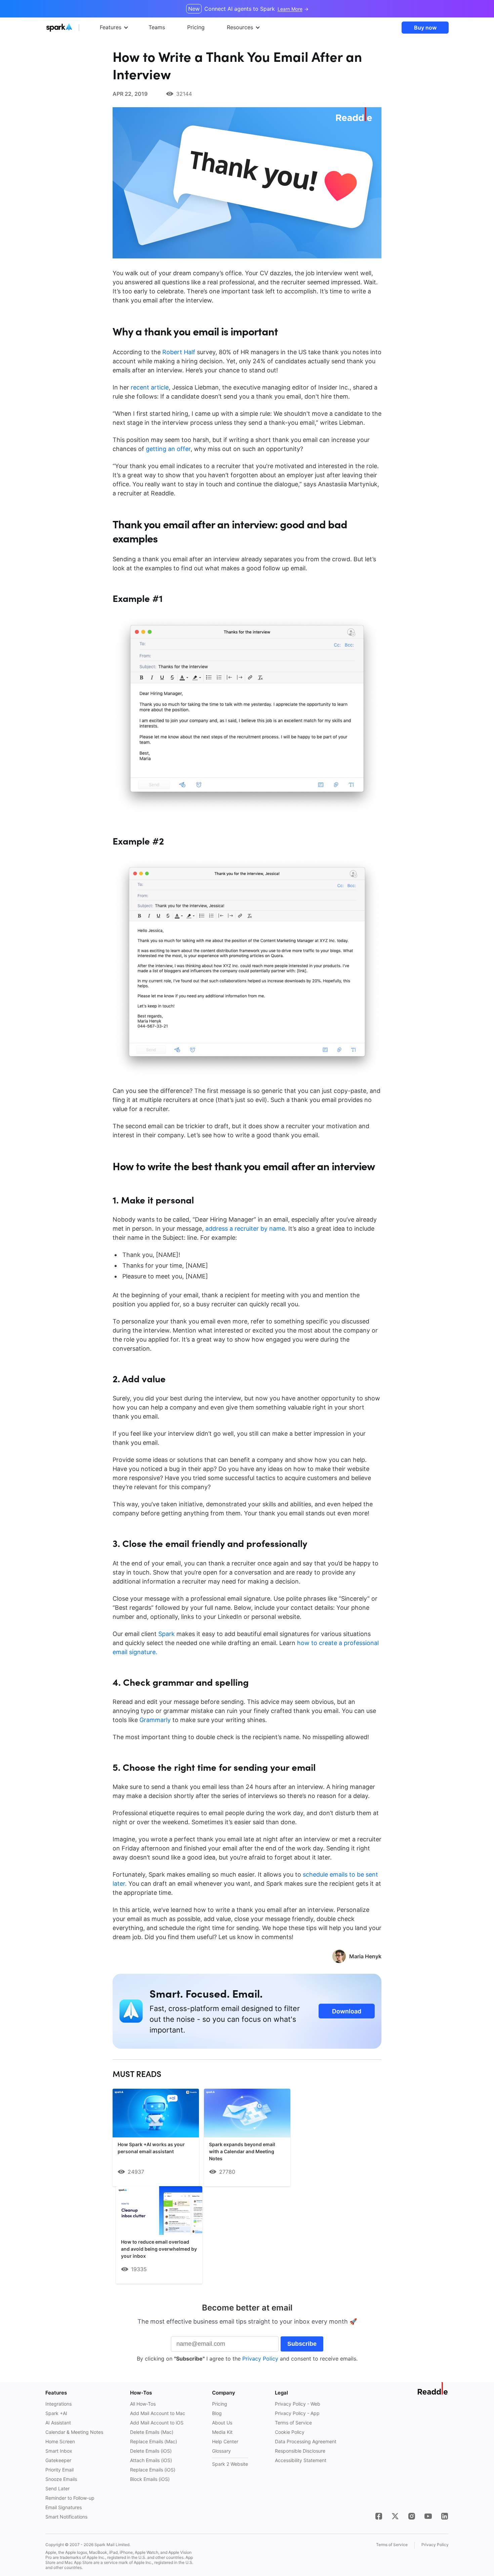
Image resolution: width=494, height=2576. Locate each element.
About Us (222, 2423)
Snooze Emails (61, 2479)
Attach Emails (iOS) (151, 2460)
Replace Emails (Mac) (154, 2441)
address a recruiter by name (245, 1229)
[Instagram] (412, 2516)
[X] (395, 2516)
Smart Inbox (59, 2451)
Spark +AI (56, 2413)
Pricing (220, 2404)
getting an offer (168, 449)
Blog (217, 2413)
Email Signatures (64, 2507)
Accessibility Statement (301, 2460)
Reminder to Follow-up (70, 2498)
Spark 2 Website (230, 2464)
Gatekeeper (58, 2460)
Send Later (57, 2488)
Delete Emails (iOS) (151, 2451)
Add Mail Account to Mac (158, 2413)
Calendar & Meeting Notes (74, 2432)
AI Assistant (58, 2423)
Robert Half (180, 352)
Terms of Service (293, 2423)
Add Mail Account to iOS (157, 2423)
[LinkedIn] (445, 2516)
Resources (240, 27)
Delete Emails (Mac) (152, 2432)
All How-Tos (143, 2404)
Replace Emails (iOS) (153, 2470)
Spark (167, 1634)
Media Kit (222, 2432)
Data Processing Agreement (306, 2441)
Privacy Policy (260, 2359)
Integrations (58, 2404)
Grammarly (155, 1720)
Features (111, 27)
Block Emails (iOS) (150, 2479)
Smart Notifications (66, 2517)
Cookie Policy (290, 2432)
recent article (150, 387)
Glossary (221, 2451)
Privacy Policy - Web (298, 2404)
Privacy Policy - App (297, 2413)
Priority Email (59, 2470)
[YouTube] (428, 2516)
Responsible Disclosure (300, 2451)
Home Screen (60, 2441)
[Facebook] (379, 2516)
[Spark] (72, 28)
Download (347, 2011)
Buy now (425, 28)
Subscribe (302, 2344)
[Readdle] (433, 2388)
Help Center (225, 2441)
